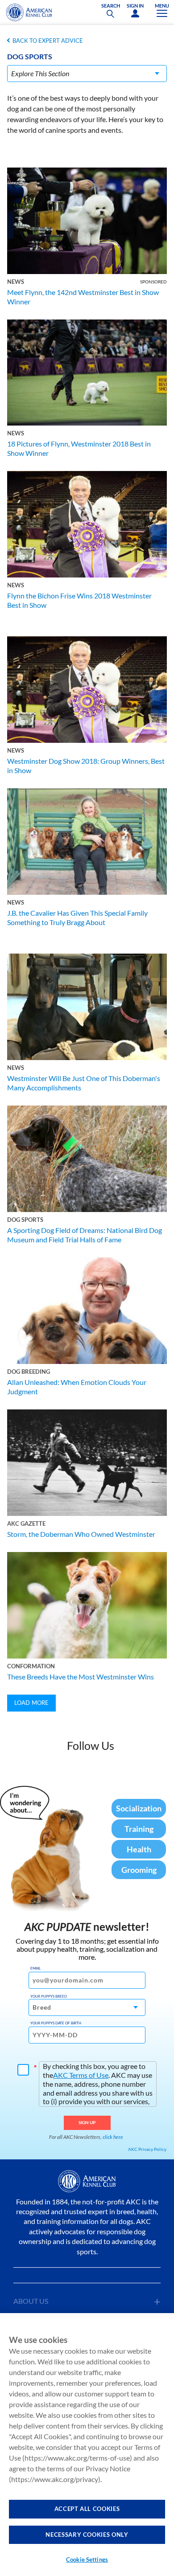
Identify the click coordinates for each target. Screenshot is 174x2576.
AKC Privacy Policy (147, 2149)
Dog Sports (25, 1220)
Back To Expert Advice (48, 41)
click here (113, 2137)
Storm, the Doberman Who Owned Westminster (81, 1534)
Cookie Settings (87, 2560)
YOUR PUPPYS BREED (49, 1996)
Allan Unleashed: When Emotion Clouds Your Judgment (77, 1387)
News (16, 282)
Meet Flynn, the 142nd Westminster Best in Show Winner (83, 297)
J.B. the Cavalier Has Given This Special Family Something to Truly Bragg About (77, 917)
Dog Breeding (29, 1372)
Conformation (31, 1666)
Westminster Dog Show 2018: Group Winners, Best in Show (86, 766)
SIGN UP (87, 2122)
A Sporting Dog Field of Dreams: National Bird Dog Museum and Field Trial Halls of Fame (85, 1235)
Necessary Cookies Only (87, 2535)
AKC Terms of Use (81, 2075)
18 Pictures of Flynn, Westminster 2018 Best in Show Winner (79, 448)
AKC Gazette (26, 1523)
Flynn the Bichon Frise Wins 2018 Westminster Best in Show (79, 600)
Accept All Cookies (87, 2509)
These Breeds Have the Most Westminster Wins (81, 1677)
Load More (31, 1703)
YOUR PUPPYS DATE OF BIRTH (56, 2023)
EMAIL (35, 1968)
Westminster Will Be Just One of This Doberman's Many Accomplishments (84, 1083)
